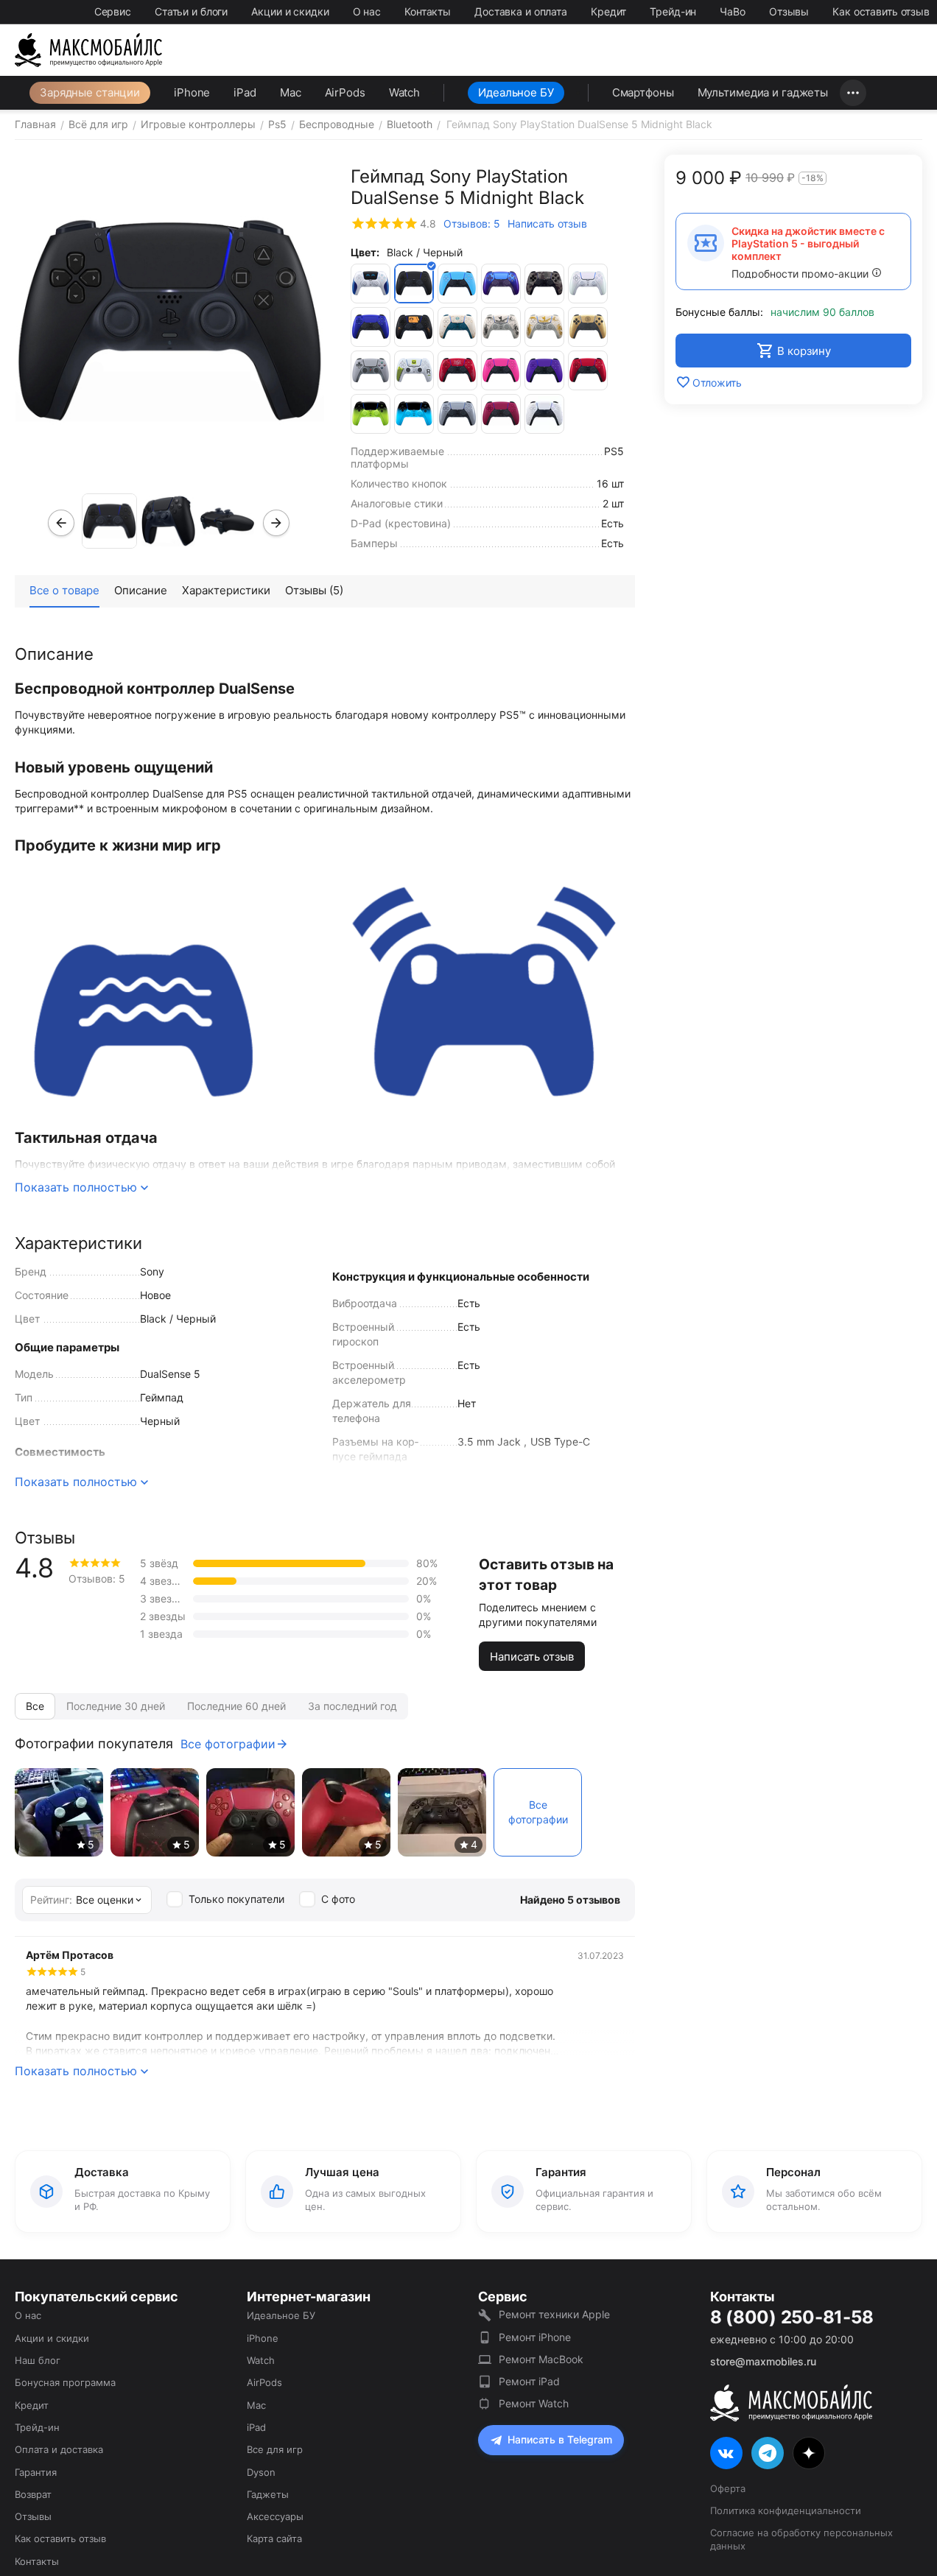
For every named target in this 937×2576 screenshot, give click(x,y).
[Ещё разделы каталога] (853, 93)
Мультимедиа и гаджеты (763, 92)
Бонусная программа (65, 2382)
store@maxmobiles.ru (763, 2361)
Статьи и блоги (191, 11)
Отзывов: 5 (472, 224)
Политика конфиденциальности (786, 2510)
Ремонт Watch (534, 2403)
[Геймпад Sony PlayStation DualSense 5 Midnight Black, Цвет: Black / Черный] (170, 320)
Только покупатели (236, 1899)
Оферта (728, 2488)
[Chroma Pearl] (588, 284)
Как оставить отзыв (881, 11)
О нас (367, 11)
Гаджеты (268, 2494)
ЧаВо (733, 11)
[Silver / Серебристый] (457, 414)
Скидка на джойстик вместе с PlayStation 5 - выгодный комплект (808, 243)
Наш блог (38, 2360)
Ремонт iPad (529, 2381)
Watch (404, 92)
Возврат (33, 2494)
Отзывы (789, 11)
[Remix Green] (371, 414)
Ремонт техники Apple (554, 2314)
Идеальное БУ (516, 92)
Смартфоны (643, 92)
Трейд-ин (673, 11)
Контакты (428, 11)
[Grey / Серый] (371, 370)
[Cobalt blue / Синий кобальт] (371, 327)
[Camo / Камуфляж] (544, 284)
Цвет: (365, 252)
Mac (291, 92)
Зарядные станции (90, 92)
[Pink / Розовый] (501, 370)
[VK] (726, 2453)
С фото (338, 1899)
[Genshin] (457, 327)
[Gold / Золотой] (588, 327)
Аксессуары (275, 2516)
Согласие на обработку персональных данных (801, 2539)
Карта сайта (274, 2538)
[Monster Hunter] (457, 370)
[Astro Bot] (371, 284)
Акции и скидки (290, 11)
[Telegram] (768, 2453)
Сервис (113, 11)
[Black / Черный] (414, 284)
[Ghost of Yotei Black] (501, 327)
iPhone (192, 92)
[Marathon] (414, 370)
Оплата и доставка (59, 2449)
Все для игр (275, 2449)
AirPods (345, 92)
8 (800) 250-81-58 (792, 2318)
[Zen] (809, 2453)
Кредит (608, 11)
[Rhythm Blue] (414, 414)
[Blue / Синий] (457, 284)
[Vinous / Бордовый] (501, 414)
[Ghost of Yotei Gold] (544, 327)
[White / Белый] (544, 414)
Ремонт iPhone (535, 2337)
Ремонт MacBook (541, 2359)
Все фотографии (228, 1744)
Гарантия (36, 2472)
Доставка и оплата (521, 11)
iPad (245, 92)
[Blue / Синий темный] (501, 284)
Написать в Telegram (560, 2439)
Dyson (261, 2472)
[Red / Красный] (588, 370)
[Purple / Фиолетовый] (544, 370)
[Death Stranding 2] (414, 327)
